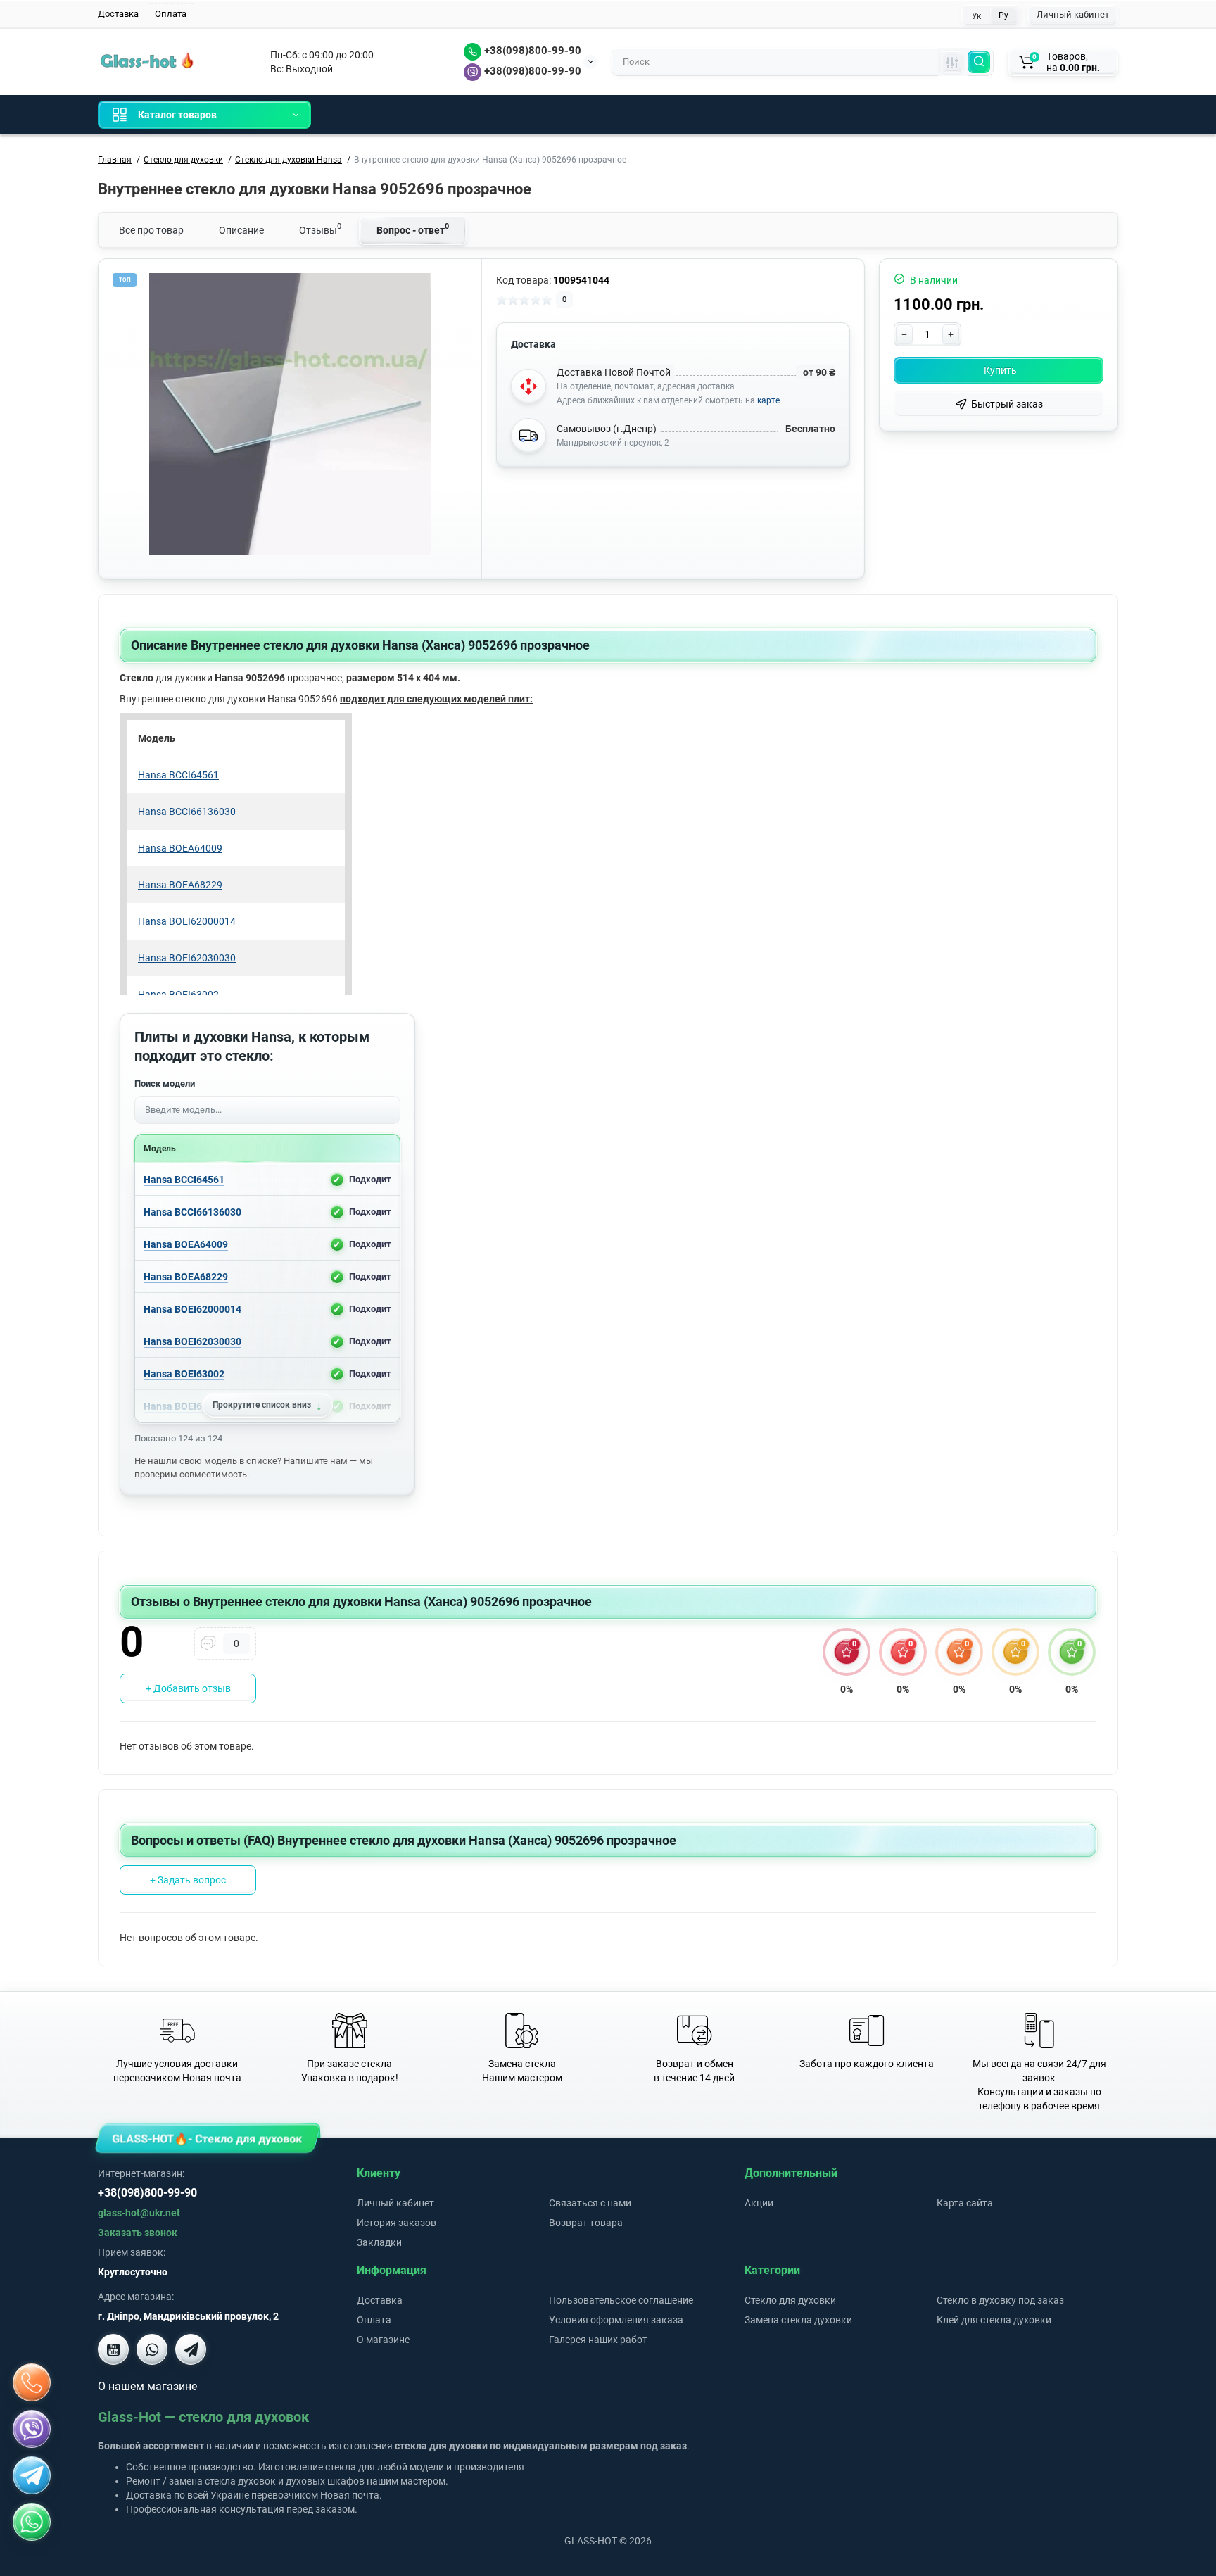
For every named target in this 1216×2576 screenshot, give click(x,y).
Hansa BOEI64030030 (192, 1406)
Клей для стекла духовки (994, 2320)
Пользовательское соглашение (621, 2300)
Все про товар (151, 230)
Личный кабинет (1073, 14)
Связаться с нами (590, 2203)
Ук (976, 16)
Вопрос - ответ (413, 229)
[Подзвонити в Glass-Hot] (32, 2382)
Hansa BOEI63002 (184, 1373)
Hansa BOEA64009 (186, 1244)
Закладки (379, 2242)
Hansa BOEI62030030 (192, 1341)
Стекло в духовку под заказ (1000, 2300)
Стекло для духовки (790, 2300)
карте (768, 400)
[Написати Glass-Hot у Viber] (152, 2349)
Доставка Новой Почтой (614, 372)
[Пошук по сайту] (979, 62)
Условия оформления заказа (616, 2320)
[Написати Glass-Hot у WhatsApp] (32, 2522)
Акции (759, 2203)
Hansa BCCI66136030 (192, 1211)
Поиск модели (165, 1084)
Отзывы (320, 229)
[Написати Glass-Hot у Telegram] (191, 2349)
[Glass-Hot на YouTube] (113, 2349)
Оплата (171, 14)
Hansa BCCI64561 (184, 1179)
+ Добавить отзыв (188, 1688)
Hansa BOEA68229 (186, 1276)
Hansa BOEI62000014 (192, 1308)
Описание (241, 230)
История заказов (397, 2223)
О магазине (383, 2340)
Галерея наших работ (598, 2340)
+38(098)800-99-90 (531, 51)
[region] (267, 1293)
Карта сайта (965, 2203)
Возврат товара (586, 2223)
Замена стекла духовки (798, 2320)
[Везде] (952, 62)
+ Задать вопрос (188, 1880)
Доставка (118, 14)
